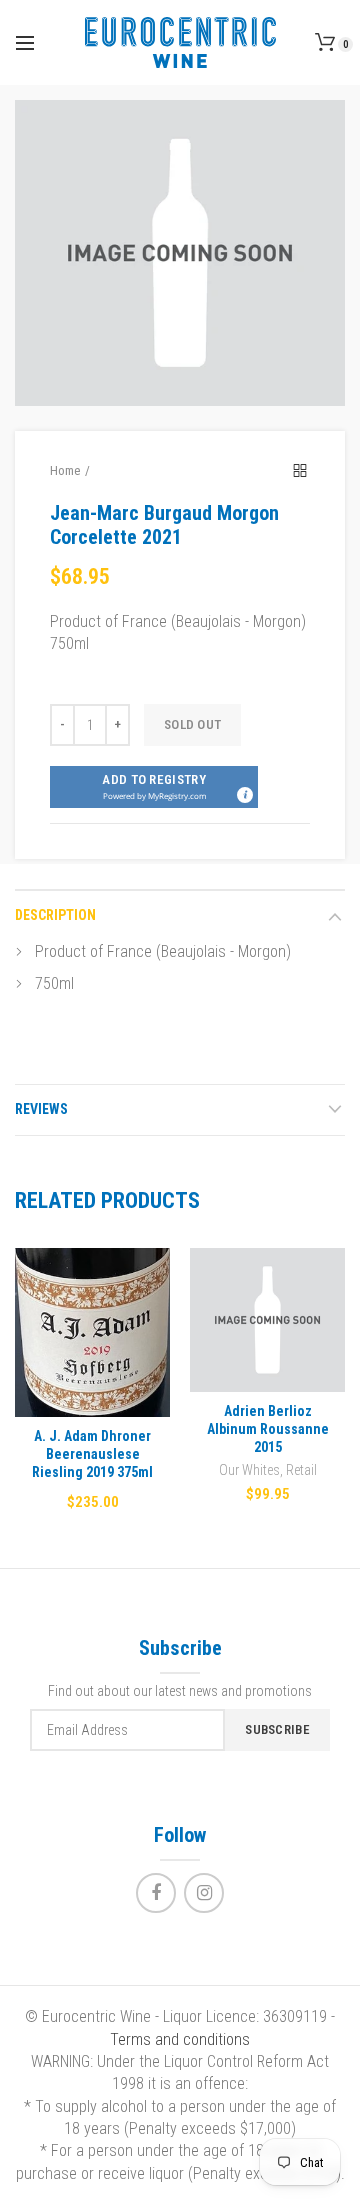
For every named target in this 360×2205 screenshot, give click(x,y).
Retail (301, 1470)
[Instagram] (204, 1893)
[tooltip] (244, 794)
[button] (154, 787)
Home (65, 470)
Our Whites (249, 1470)
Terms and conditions (180, 2039)
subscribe (277, 1729)
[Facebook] (156, 1893)
